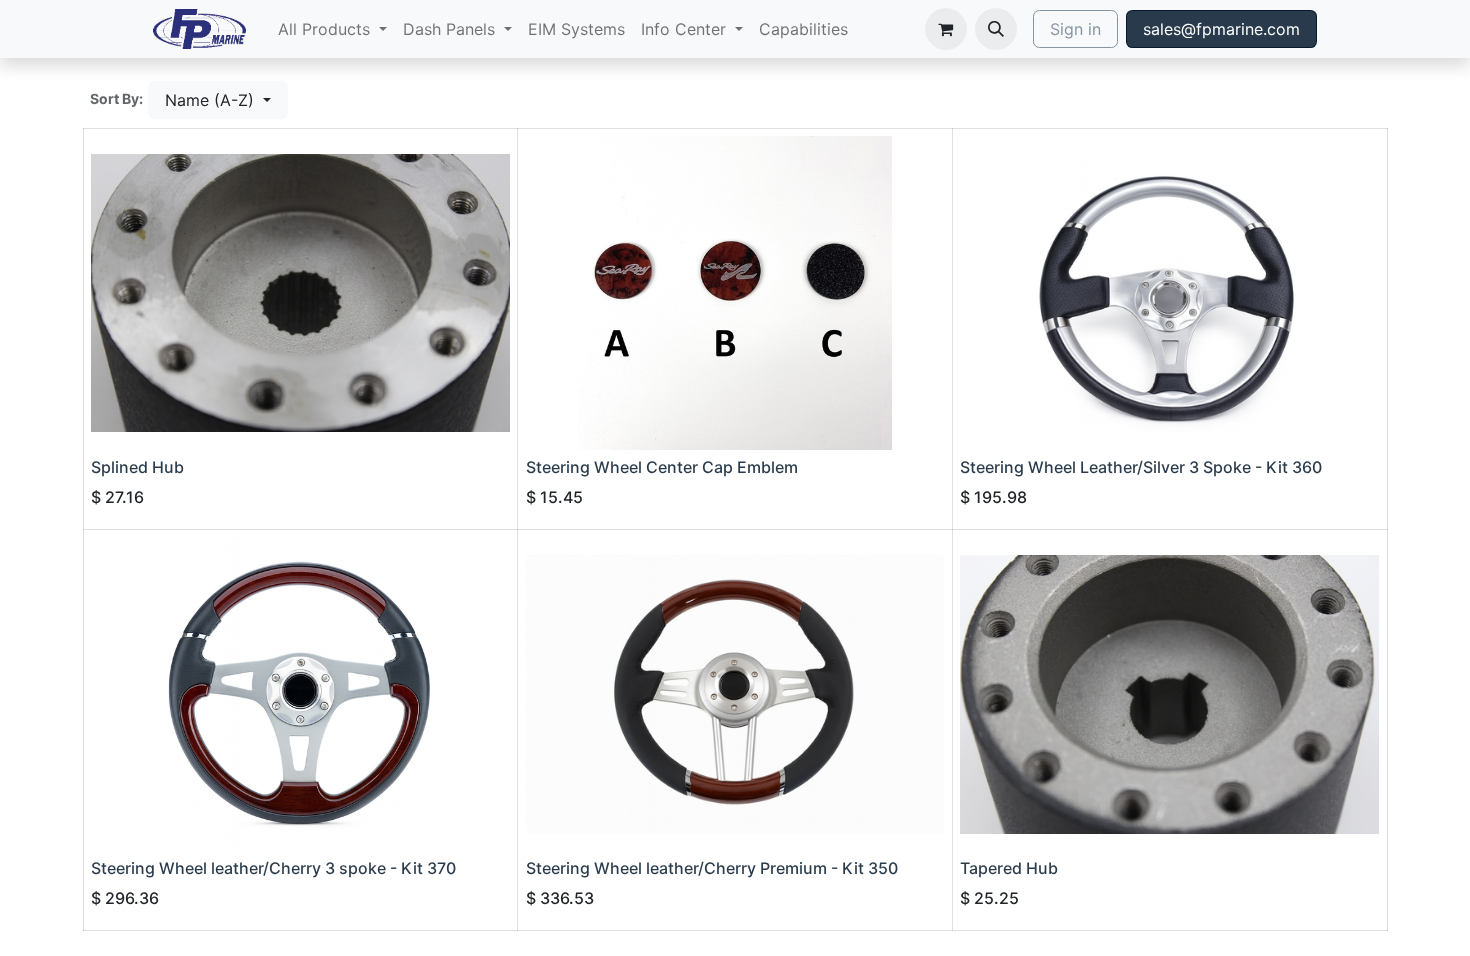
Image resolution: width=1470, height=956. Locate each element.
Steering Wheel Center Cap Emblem (662, 467)
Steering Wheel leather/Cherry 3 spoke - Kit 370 (273, 868)
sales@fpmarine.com (1221, 29)
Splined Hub (137, 467)
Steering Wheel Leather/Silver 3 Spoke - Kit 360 (1141, 467)
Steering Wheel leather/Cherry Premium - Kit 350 (712, 868)
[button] (996, 29)
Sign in (1075, 29)
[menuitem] (332, 29)
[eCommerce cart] (946, 29)
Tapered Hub (1009, 868)
